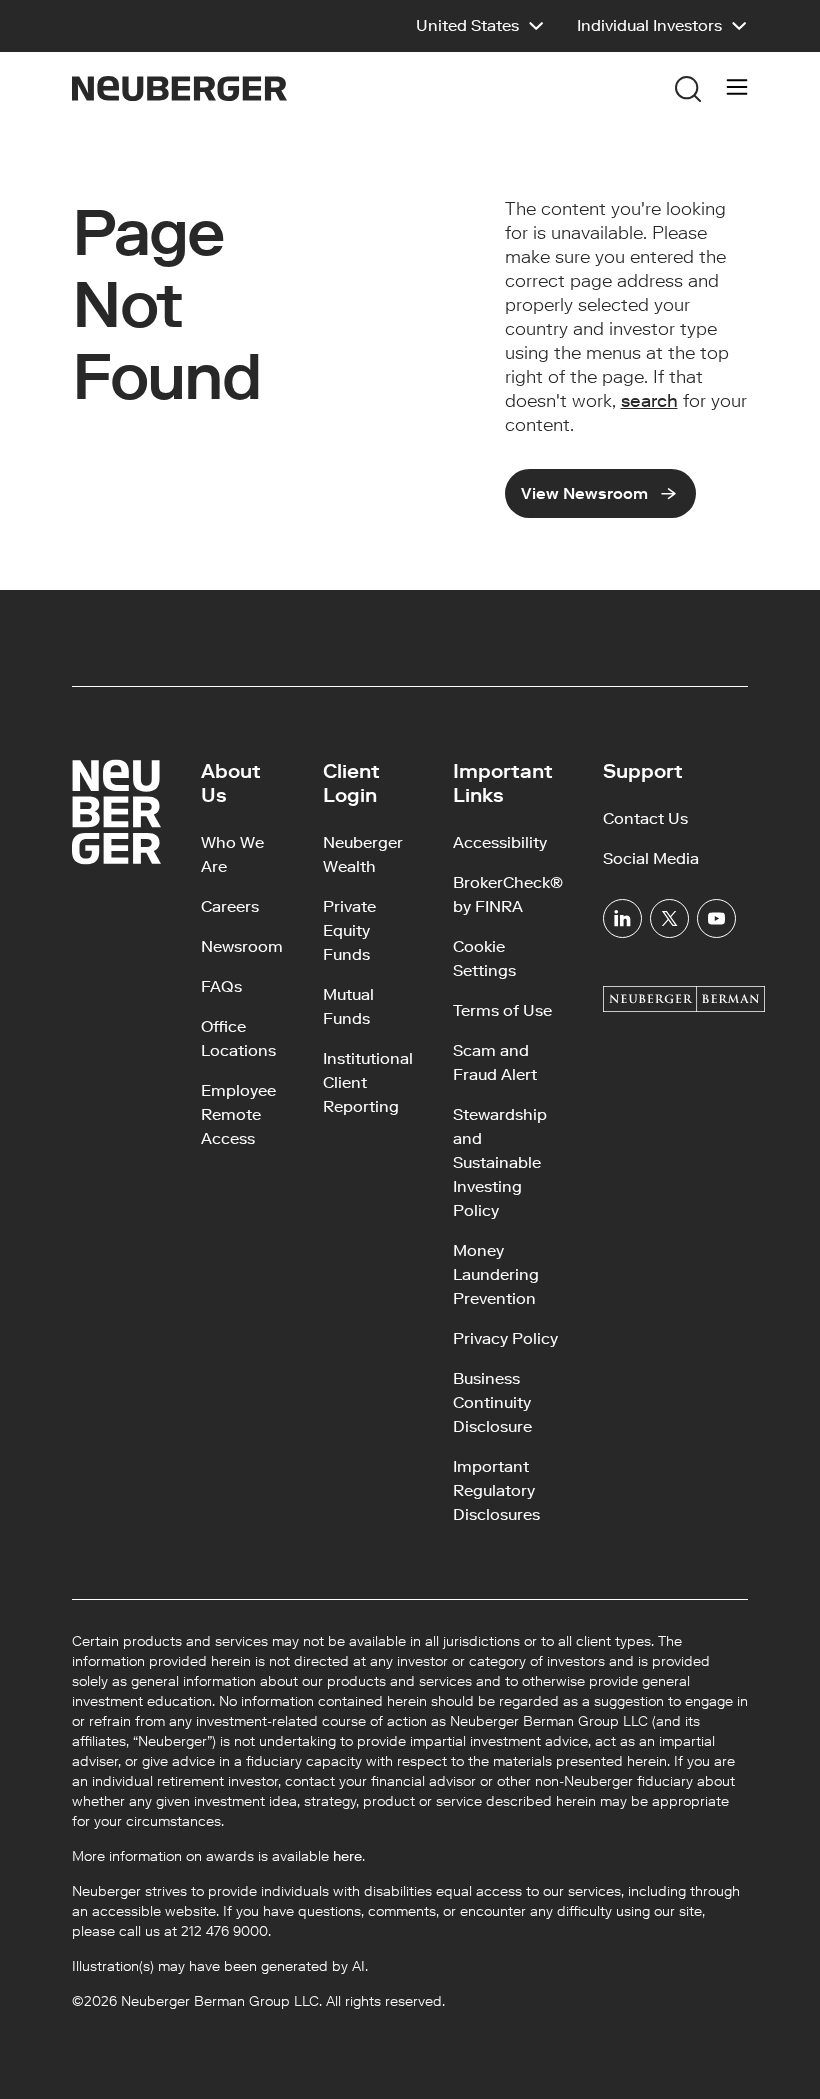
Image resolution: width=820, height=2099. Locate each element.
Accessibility (500, 842)
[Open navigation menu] (737, 89)
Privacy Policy (505, 1338)
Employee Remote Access (238, 1114)
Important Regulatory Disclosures (496, 1490)
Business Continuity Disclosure (492, 1402)
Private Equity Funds (349, 930)
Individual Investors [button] (649, 25)
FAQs (221, 986)
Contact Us (645, 818)
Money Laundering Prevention (496, 1274)
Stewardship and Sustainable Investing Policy (500, 1162)
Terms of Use (502, 1010)
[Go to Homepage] (179, 88)
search (649, 401)
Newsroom (242, 946)
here (347, 1856)
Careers (230, 906)
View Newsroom (584, 493)
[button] (480, 26)
